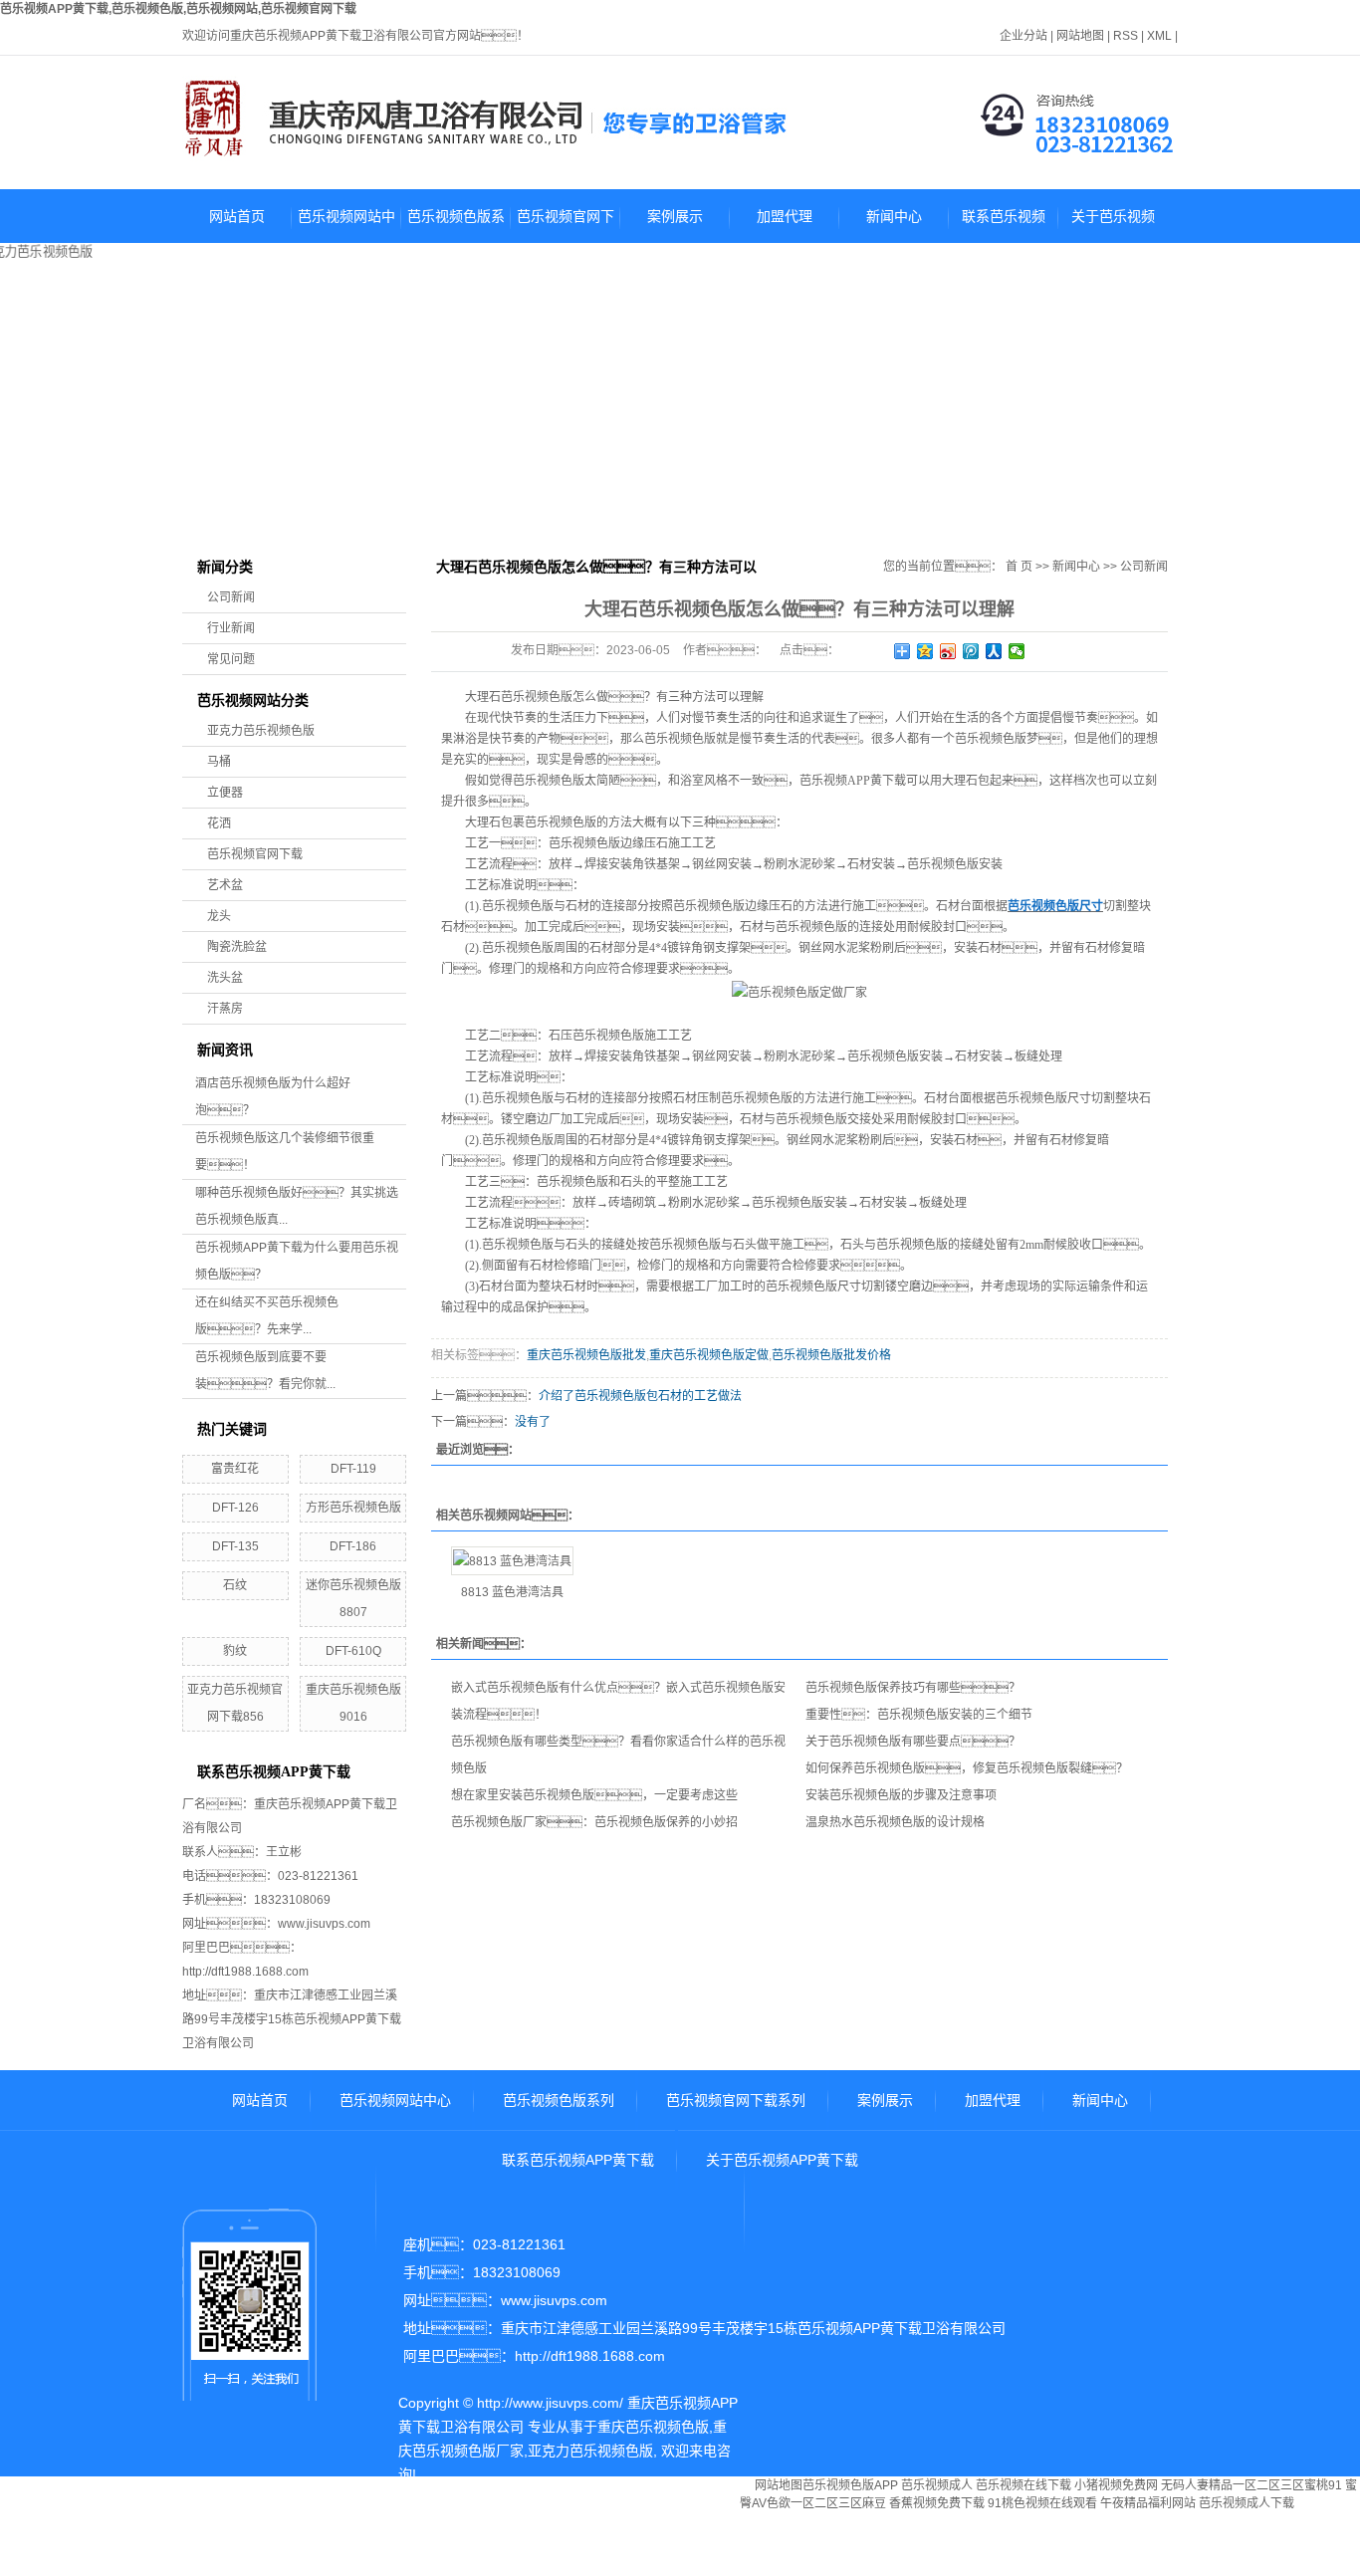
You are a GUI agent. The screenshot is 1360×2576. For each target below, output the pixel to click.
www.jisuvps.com (324, 1924)
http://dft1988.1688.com (245, 1972)
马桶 (219, 762)
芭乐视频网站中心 (346, 226)
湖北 (444, 2565)
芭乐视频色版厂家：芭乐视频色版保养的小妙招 (594, 1822)
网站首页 (237, 216)
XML (1159, 36)
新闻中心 (894, 216)
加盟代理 (785, 216)
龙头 (219, 916)
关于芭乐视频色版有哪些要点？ (913, 1742)
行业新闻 (231, 628)
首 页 (1019, 567)
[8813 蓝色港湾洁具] (512, 1561)
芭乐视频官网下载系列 (566, 226)
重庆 (659, 2544)
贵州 (723, 2544)
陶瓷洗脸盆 (237, 947)
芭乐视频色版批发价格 (831, 1355)
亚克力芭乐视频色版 (261, 731)
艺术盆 (225, 885)
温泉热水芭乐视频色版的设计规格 (895, 1822)
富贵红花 (235, 1469)
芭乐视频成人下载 (1247, 2503)
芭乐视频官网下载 (255, 854)
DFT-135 (235, 1546)
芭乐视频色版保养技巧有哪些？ (913, 1688)
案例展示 (675, 216)
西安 (540, 2565)
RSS (1126, 36)
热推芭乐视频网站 (454, 2544)
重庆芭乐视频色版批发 (586, 1355)
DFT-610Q (353, 1651)
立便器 (225, 793)
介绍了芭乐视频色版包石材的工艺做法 (640, 1396)
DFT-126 (235, 1508)
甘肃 (508, 2565)
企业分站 (1023, 36)
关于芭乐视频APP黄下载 (1113, 226)
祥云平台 (513, 2498)
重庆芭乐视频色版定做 (709, 1355)
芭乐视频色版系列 (456, 226)
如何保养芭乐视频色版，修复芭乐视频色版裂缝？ (967, 1768)
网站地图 (1080, 36)
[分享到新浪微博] (948, 651)
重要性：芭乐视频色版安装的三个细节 (919, 1715)
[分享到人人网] (994, 651)
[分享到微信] (1017, 651)
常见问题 (231, 659)
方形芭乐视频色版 (353, 1508)
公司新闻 (231, 597)
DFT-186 (353, 1546)
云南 (412, 2565)
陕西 (476, 2565)
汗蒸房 (225, 1009)
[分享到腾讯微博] (971, 651)
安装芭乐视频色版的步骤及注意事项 (901, 1795)
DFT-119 (353, 1469)
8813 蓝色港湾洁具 (512, 1592)
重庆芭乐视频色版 (653, 2427)
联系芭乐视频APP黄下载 (1004, 226)
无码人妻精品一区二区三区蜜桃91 (1251, 2485)
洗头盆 (225, 978)
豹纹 (235, 1651)
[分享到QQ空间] (925, 651)
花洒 (219, 823)
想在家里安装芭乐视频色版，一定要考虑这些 (594, 1795)
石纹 (235, 1585)
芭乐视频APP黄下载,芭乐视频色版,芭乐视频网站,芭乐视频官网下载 (178, 9)
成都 (691, 2544)
